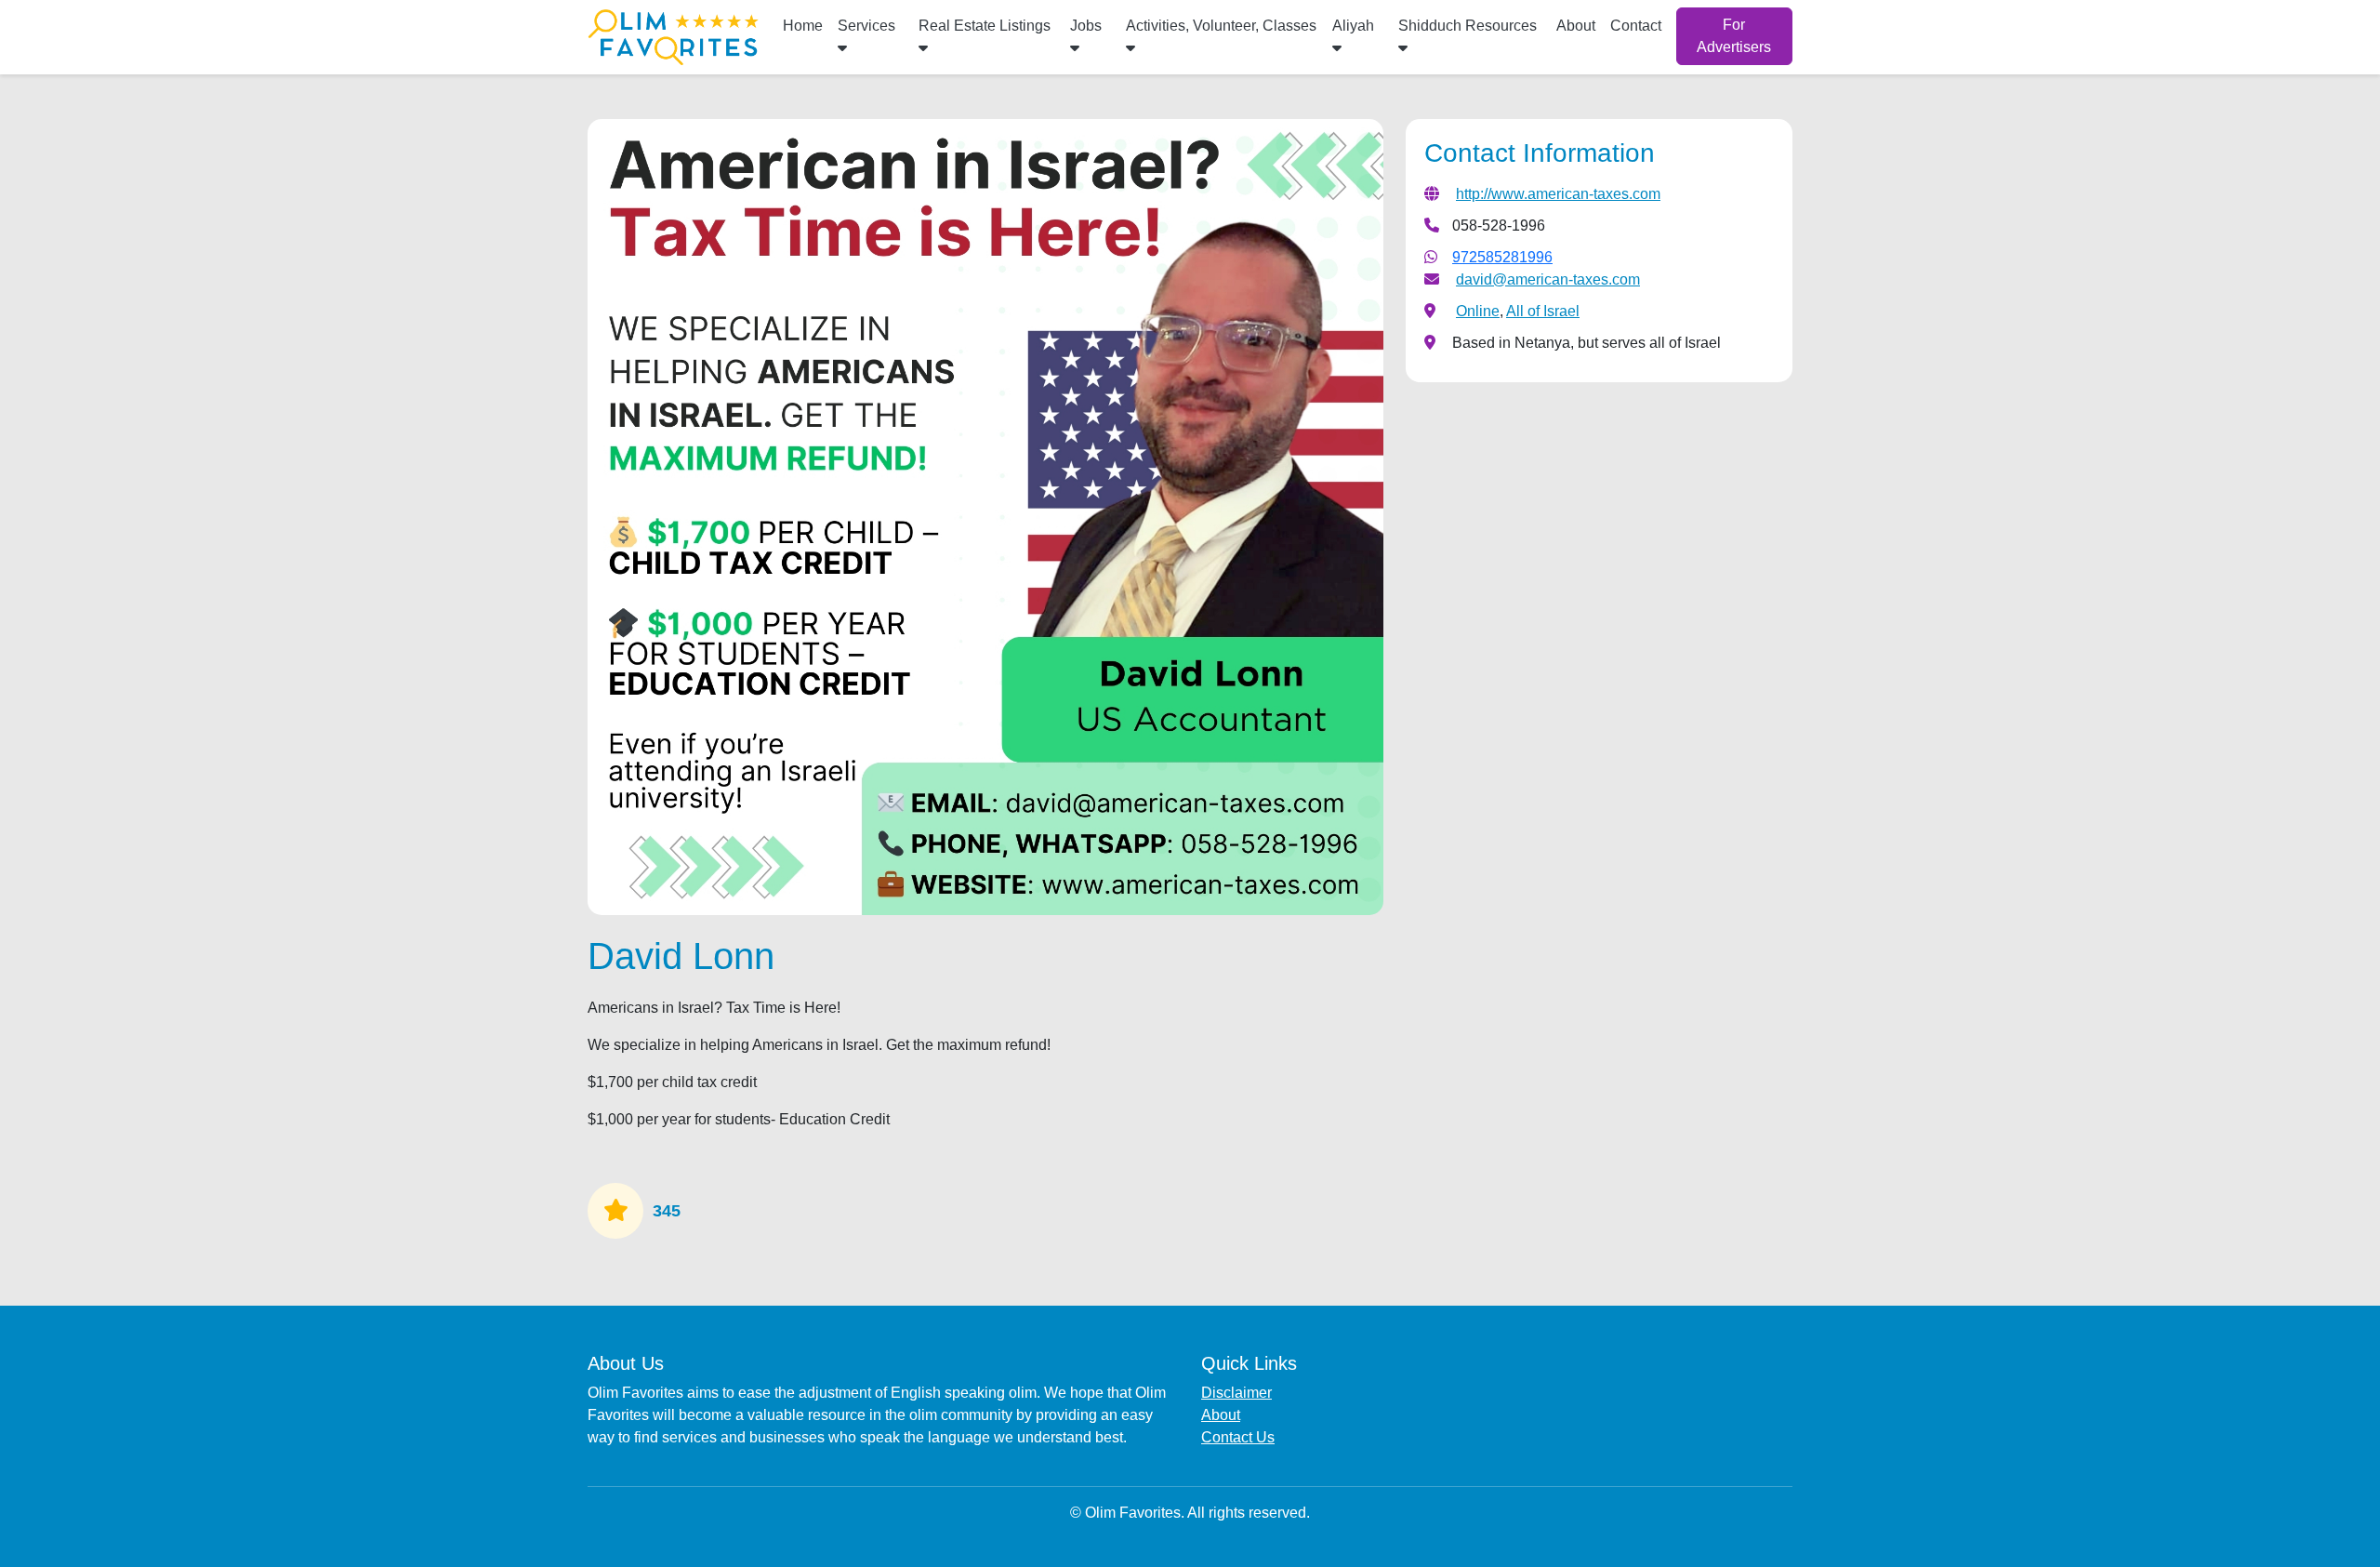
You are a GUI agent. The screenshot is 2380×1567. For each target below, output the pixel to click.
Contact (1636, 26)
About (1576, 26)
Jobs (1086, 26)
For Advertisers (1734, 36)
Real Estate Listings (985, 26)
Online (1478, 311)
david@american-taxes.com (1548, 279)
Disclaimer (1236, 1393)
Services (866, 26)
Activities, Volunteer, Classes (1221, 26)
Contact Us (1238, 1437)
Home (803, 26)
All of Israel (1543, 311)
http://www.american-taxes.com (1558, 194)
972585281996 (1502, 257)
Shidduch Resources (1468, 26)
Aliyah (1353, 26)
